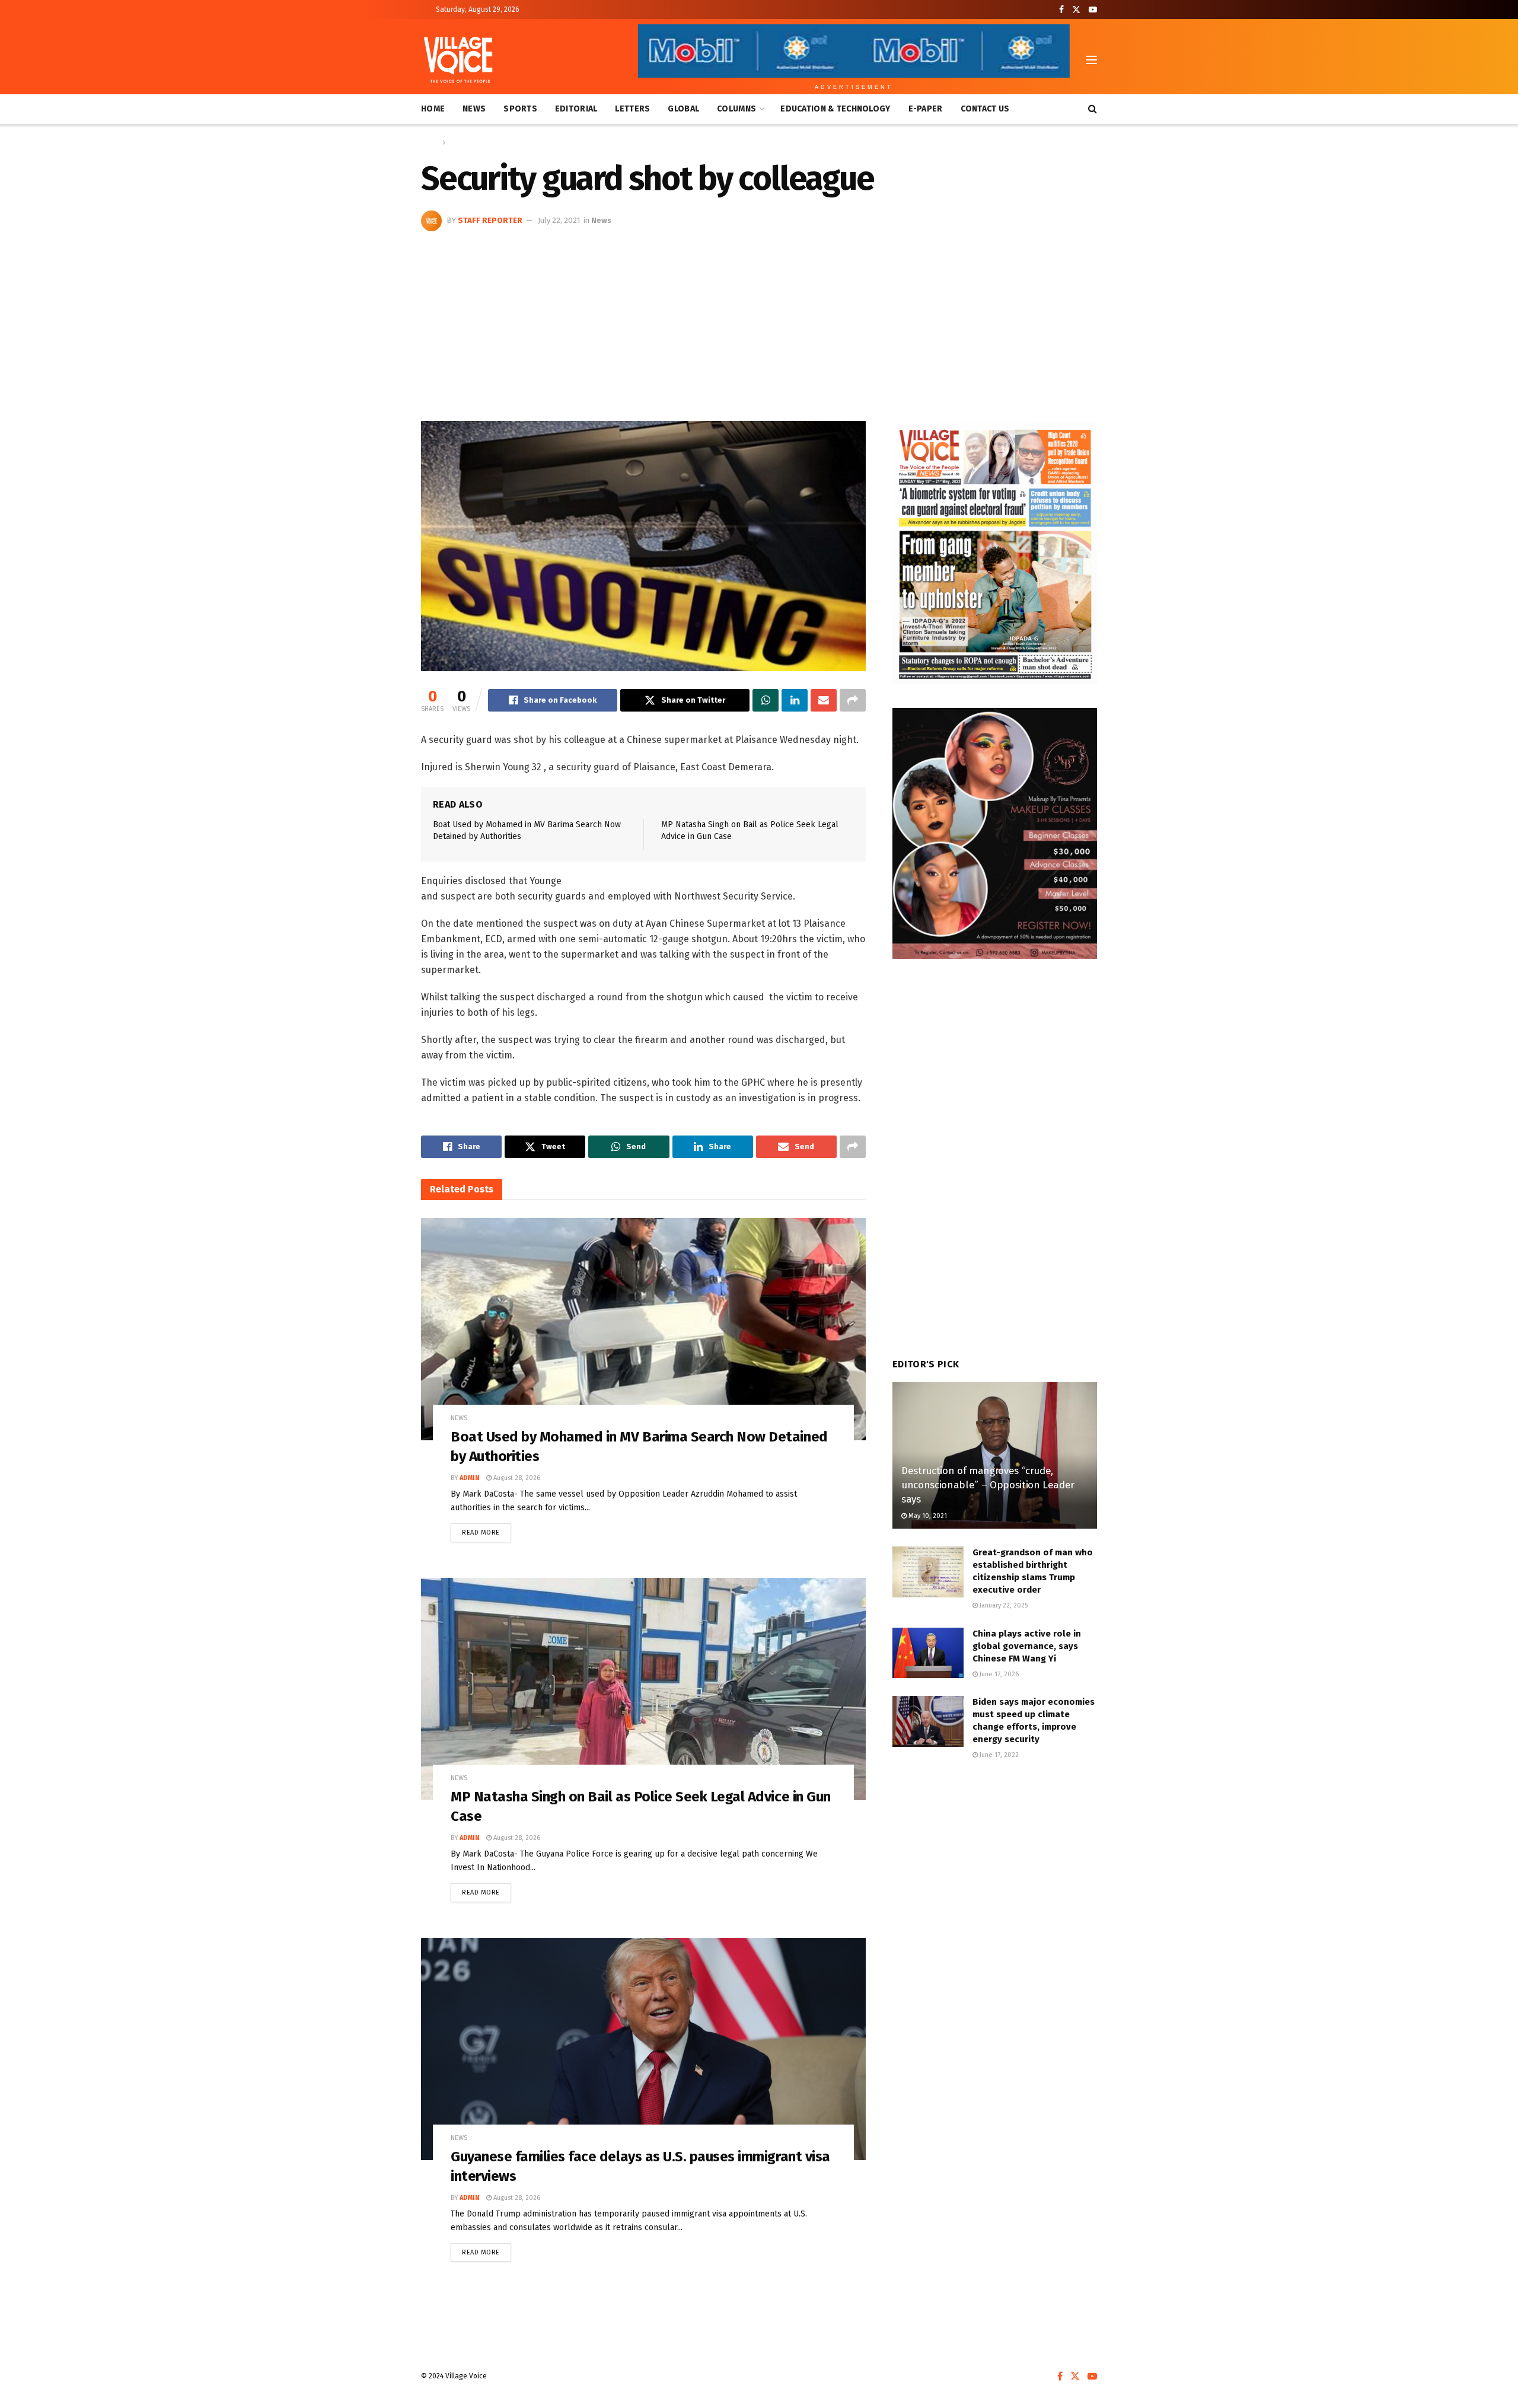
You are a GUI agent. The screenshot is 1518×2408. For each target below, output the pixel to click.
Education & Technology (835, 109)
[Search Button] (1093, 109)
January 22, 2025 (1003, 1605)
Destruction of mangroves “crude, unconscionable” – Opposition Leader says (988, 1485)
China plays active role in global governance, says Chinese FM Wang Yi (1027, 1646)
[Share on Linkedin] (795, 700)
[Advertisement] (759, 320)
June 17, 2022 (998, 1755)
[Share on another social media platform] (853, 700)
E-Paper (926, 109)
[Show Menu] (1092, 60)
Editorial (576, 109)
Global (683, 109)
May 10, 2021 (927, 1516)
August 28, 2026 (516, 1478)
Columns (736, 109)
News (474, 109)
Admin (470, 1478)
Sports (520, 109)
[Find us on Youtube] (1093, 10)
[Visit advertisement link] (995, 553)
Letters (632, 109)
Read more (487, 1530)
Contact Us (985, 109)
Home (433, 109)
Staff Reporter (490, 220)
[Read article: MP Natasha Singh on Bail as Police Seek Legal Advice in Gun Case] (643, 1689)
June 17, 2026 (998, 1674)
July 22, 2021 (559, 220)
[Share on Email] (824, 700)
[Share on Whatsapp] (766, 700)
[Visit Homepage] (458, 60)
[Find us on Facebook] (1061, 10)
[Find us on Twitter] (1076, 10)
